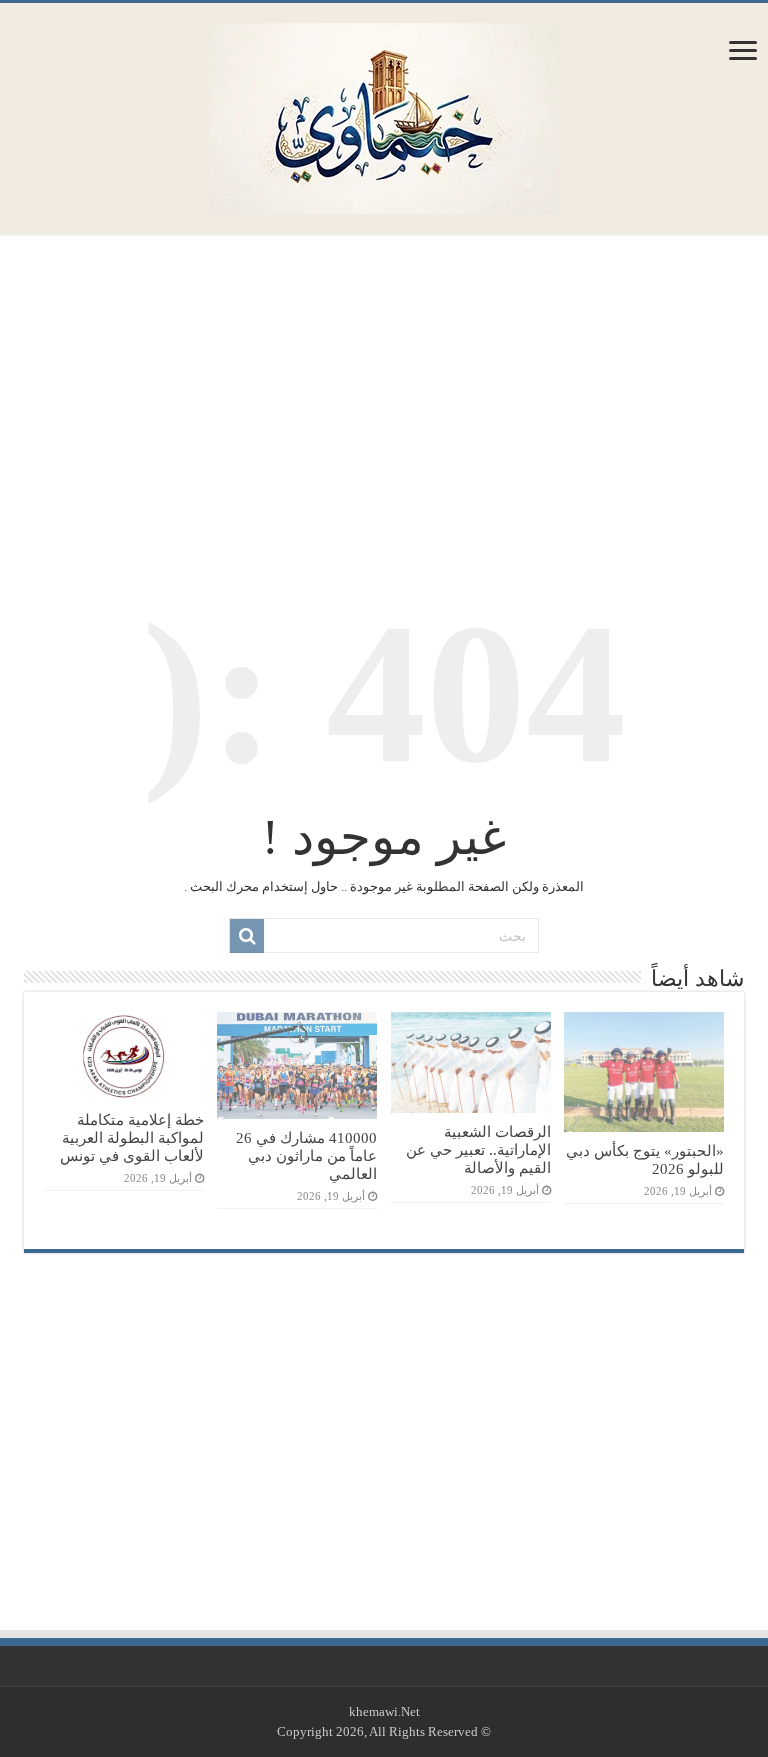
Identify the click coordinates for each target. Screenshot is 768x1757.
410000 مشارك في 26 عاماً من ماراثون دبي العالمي (306, 1155)
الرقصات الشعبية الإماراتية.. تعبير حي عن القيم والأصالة (478, 1149)
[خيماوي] (384, 113)
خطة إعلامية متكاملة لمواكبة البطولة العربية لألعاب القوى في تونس (132, 1137)
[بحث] (247, 936)
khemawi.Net (384, 1711)
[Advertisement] (384, 399)
